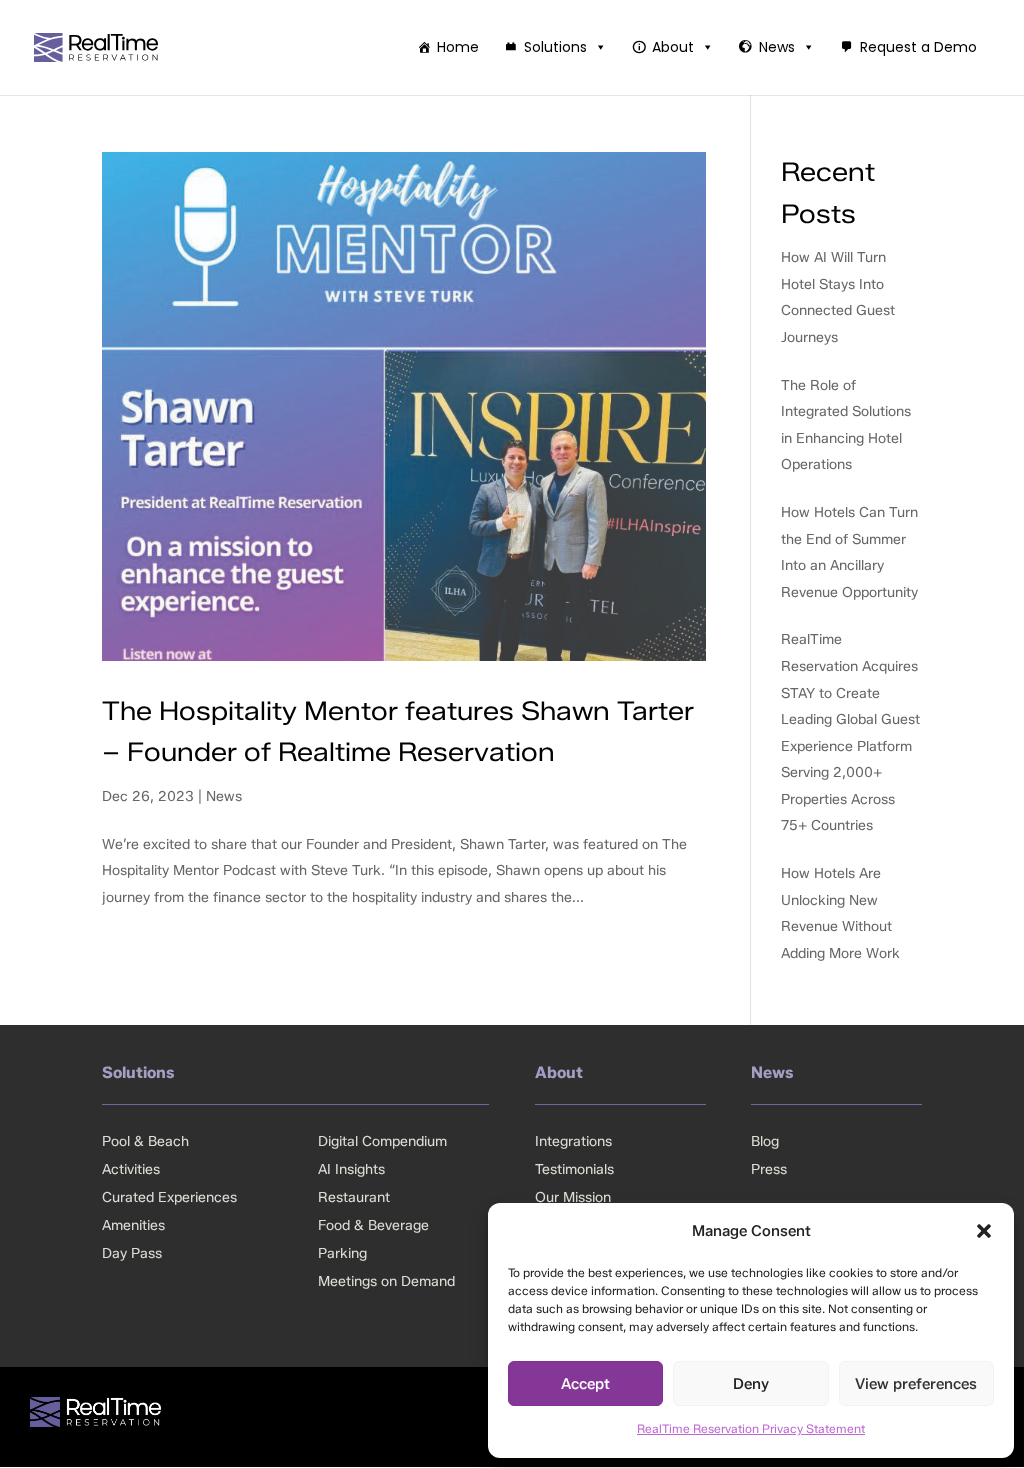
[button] (984, 1231)
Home (458, 47)
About (673, 47)
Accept (585, 1384)
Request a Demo (918, 47)
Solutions (555, 47)
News (777, 47)
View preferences (916, 1384)
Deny (751, 1384)
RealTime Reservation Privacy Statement (751, 1428)
